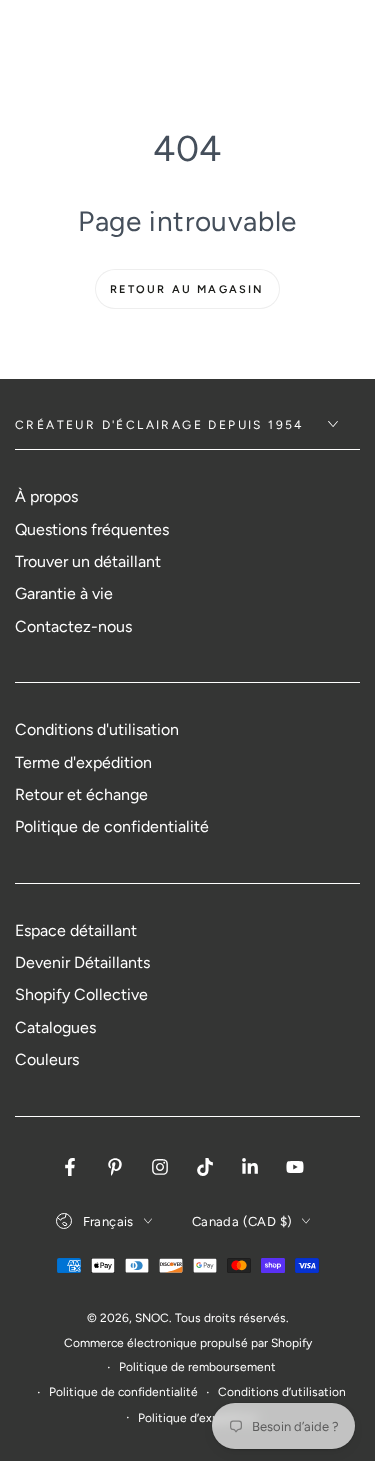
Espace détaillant (76, 930)
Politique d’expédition (198, 1418)
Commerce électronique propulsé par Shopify (188, 1343)
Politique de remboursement (197, 1367)
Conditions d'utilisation (97, 729)
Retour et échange (81, 794)
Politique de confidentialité (112, 826)
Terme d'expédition (83, 762)
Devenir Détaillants (82, 962)
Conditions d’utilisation (282, 1392)
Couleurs (47, 1059)
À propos (46, 496)
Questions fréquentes (92, 529)
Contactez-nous (73, 626)
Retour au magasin (187, 289)
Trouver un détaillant (88, 561)
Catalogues (55, 1027)
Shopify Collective (81, 994)
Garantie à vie (64, 593)
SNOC (152, 1318)
